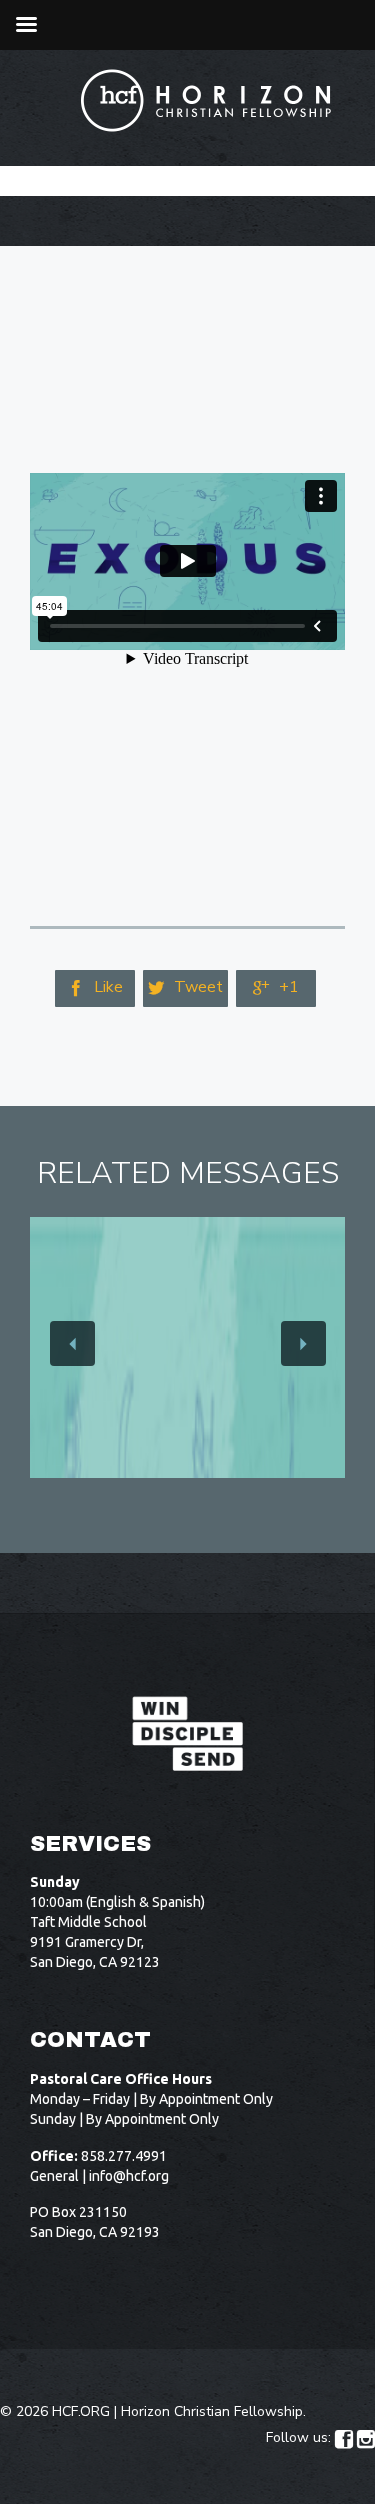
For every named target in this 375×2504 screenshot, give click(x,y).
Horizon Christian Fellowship (212, 2411)
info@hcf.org (129, 2176)
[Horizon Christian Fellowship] (207, 100)
